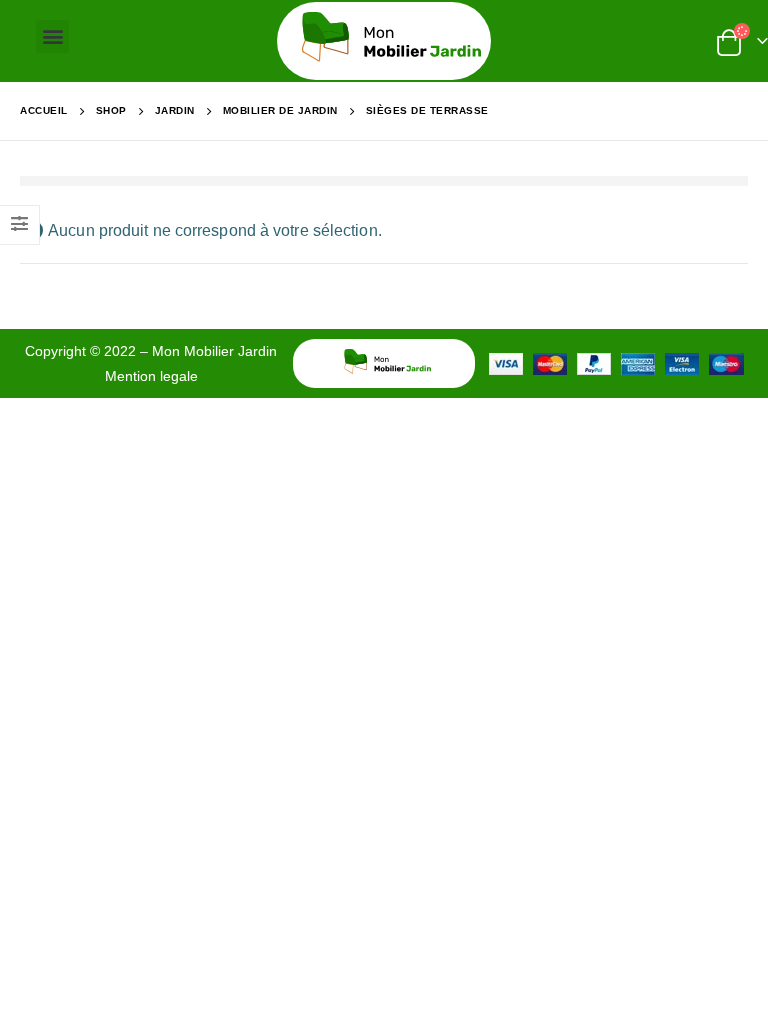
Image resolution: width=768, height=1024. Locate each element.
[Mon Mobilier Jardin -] (384, 41)
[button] (52, 36)
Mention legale (151, 376)
